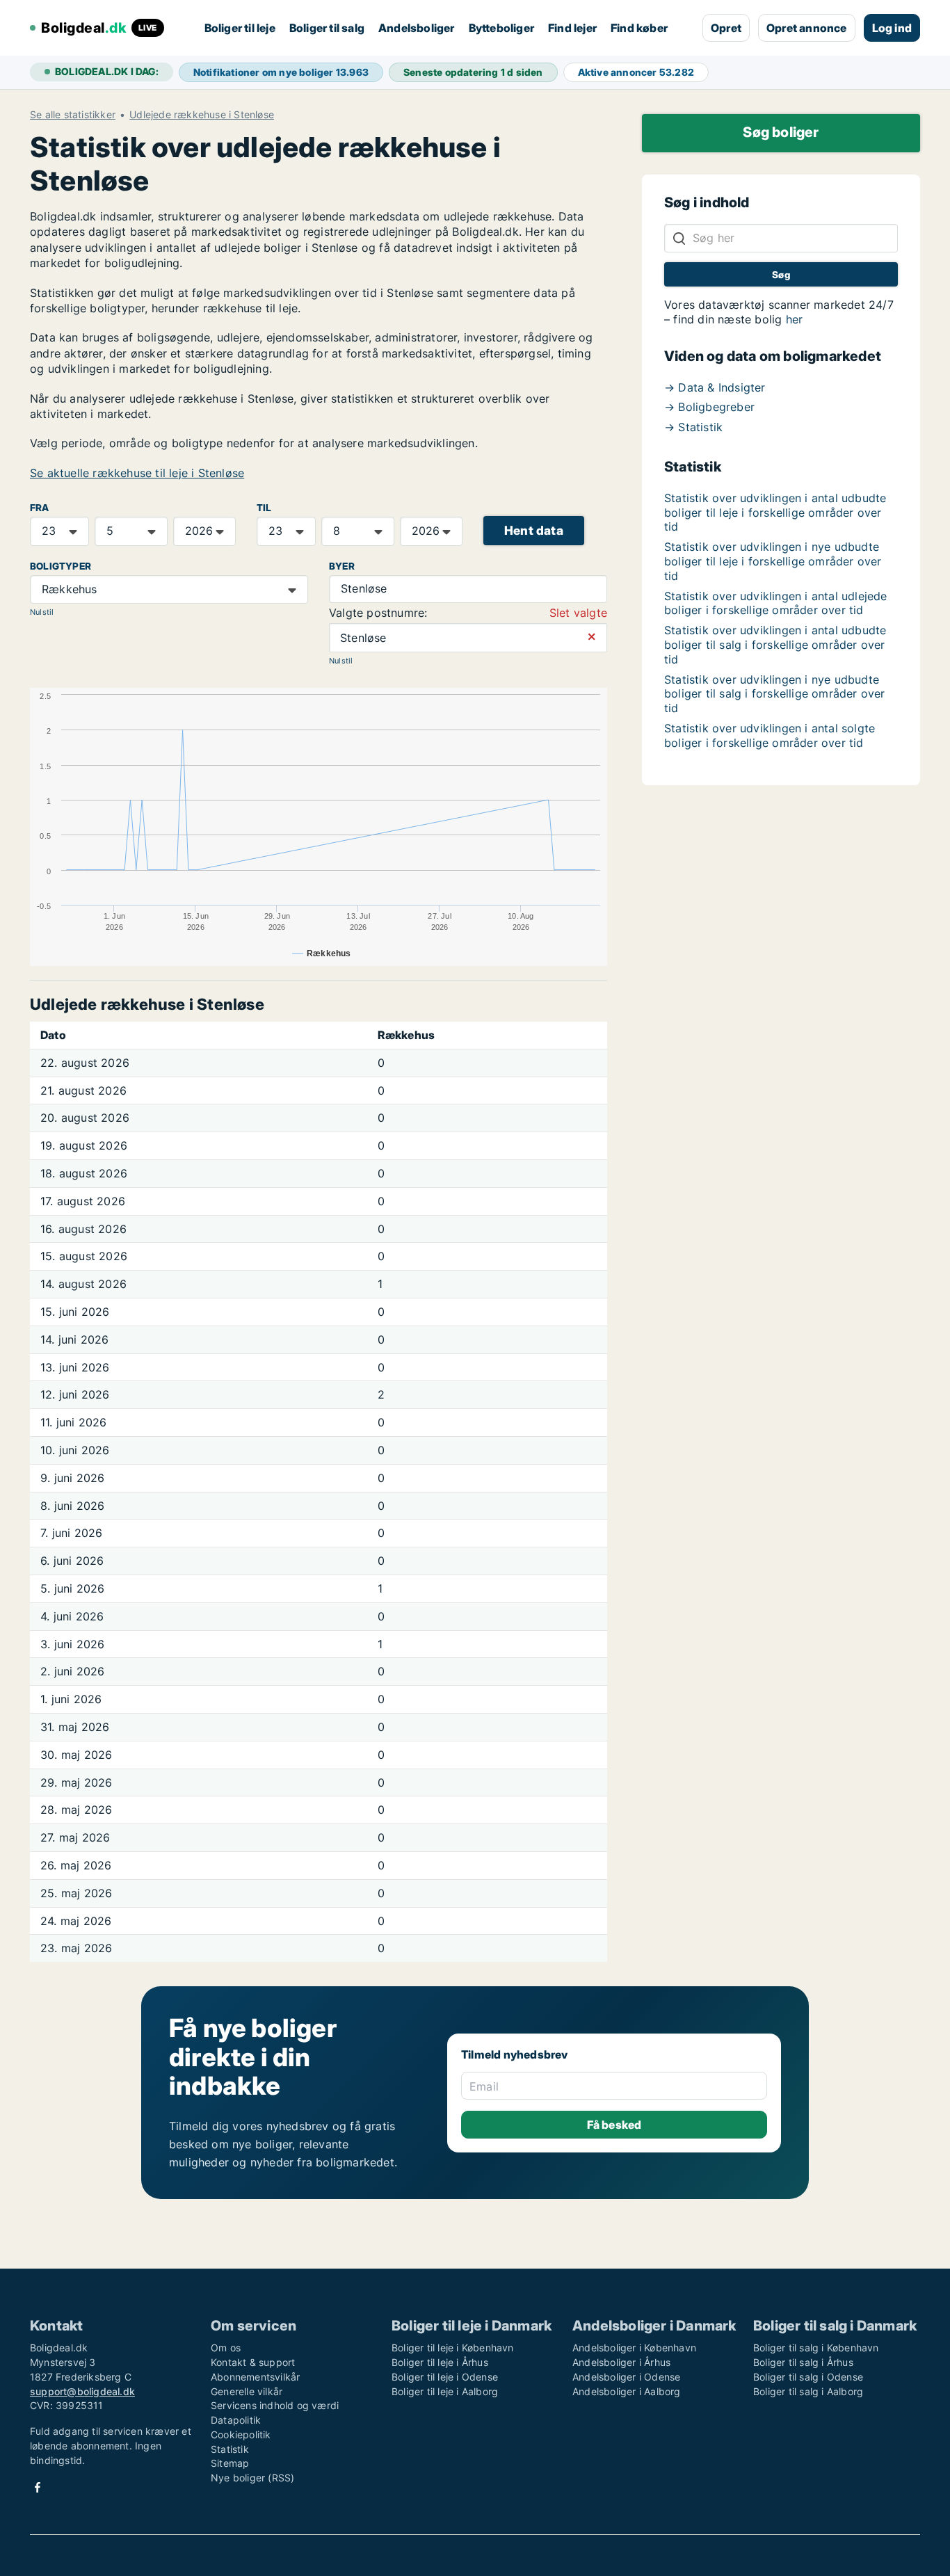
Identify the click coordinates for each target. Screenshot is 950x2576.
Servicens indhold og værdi (275, 2405)
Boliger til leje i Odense (445, 2377)
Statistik (230, 2449)
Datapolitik (236, 2420)
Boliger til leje (240, 28)
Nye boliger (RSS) (252, 2478)
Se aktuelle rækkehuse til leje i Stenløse (137, 473)
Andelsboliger (417, 28)
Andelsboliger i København (634, 2348)
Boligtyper (61, 566)
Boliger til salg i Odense (808, 2377)
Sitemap (230, 2463)
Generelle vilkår (247, 2391)
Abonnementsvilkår (255, 2377)
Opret (726, 28)
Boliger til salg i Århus (803, 2362)
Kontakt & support (253, 2362)
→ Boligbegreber (709, 407)
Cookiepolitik (241, 2434)
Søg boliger (781, 132)
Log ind (892, 28)
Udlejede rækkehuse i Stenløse (202, 115)
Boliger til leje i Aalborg (445, 2391)
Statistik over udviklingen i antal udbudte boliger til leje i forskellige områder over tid (775, 513)
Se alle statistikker (73, 115)
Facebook (38, 2487)
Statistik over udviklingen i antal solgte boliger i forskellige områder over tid (770, 735)
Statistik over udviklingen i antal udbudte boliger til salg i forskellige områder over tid (775, 645)
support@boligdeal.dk (82, 2391)
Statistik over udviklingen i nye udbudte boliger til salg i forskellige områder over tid (775, 694)
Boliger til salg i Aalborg (808, 2391)
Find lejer (572, 28)
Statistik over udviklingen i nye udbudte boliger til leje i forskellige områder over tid (773, 561)
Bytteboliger (501, 28)
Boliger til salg (327, 28)
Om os (226, 2348)
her (795, 319)
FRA (40, 508)
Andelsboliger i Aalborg (627, 2391)
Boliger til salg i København (816, 2348)
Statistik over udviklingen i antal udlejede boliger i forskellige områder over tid (776, 603)
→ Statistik (693, 427)
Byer (342, 566)
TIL (264, 508)
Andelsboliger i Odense (626, 2377)
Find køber (639, 28)
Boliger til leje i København (453, 2348)
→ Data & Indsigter (715, 387)
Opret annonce (807, 28)
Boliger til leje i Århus (440, 2362)
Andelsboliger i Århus (621, 2362)
